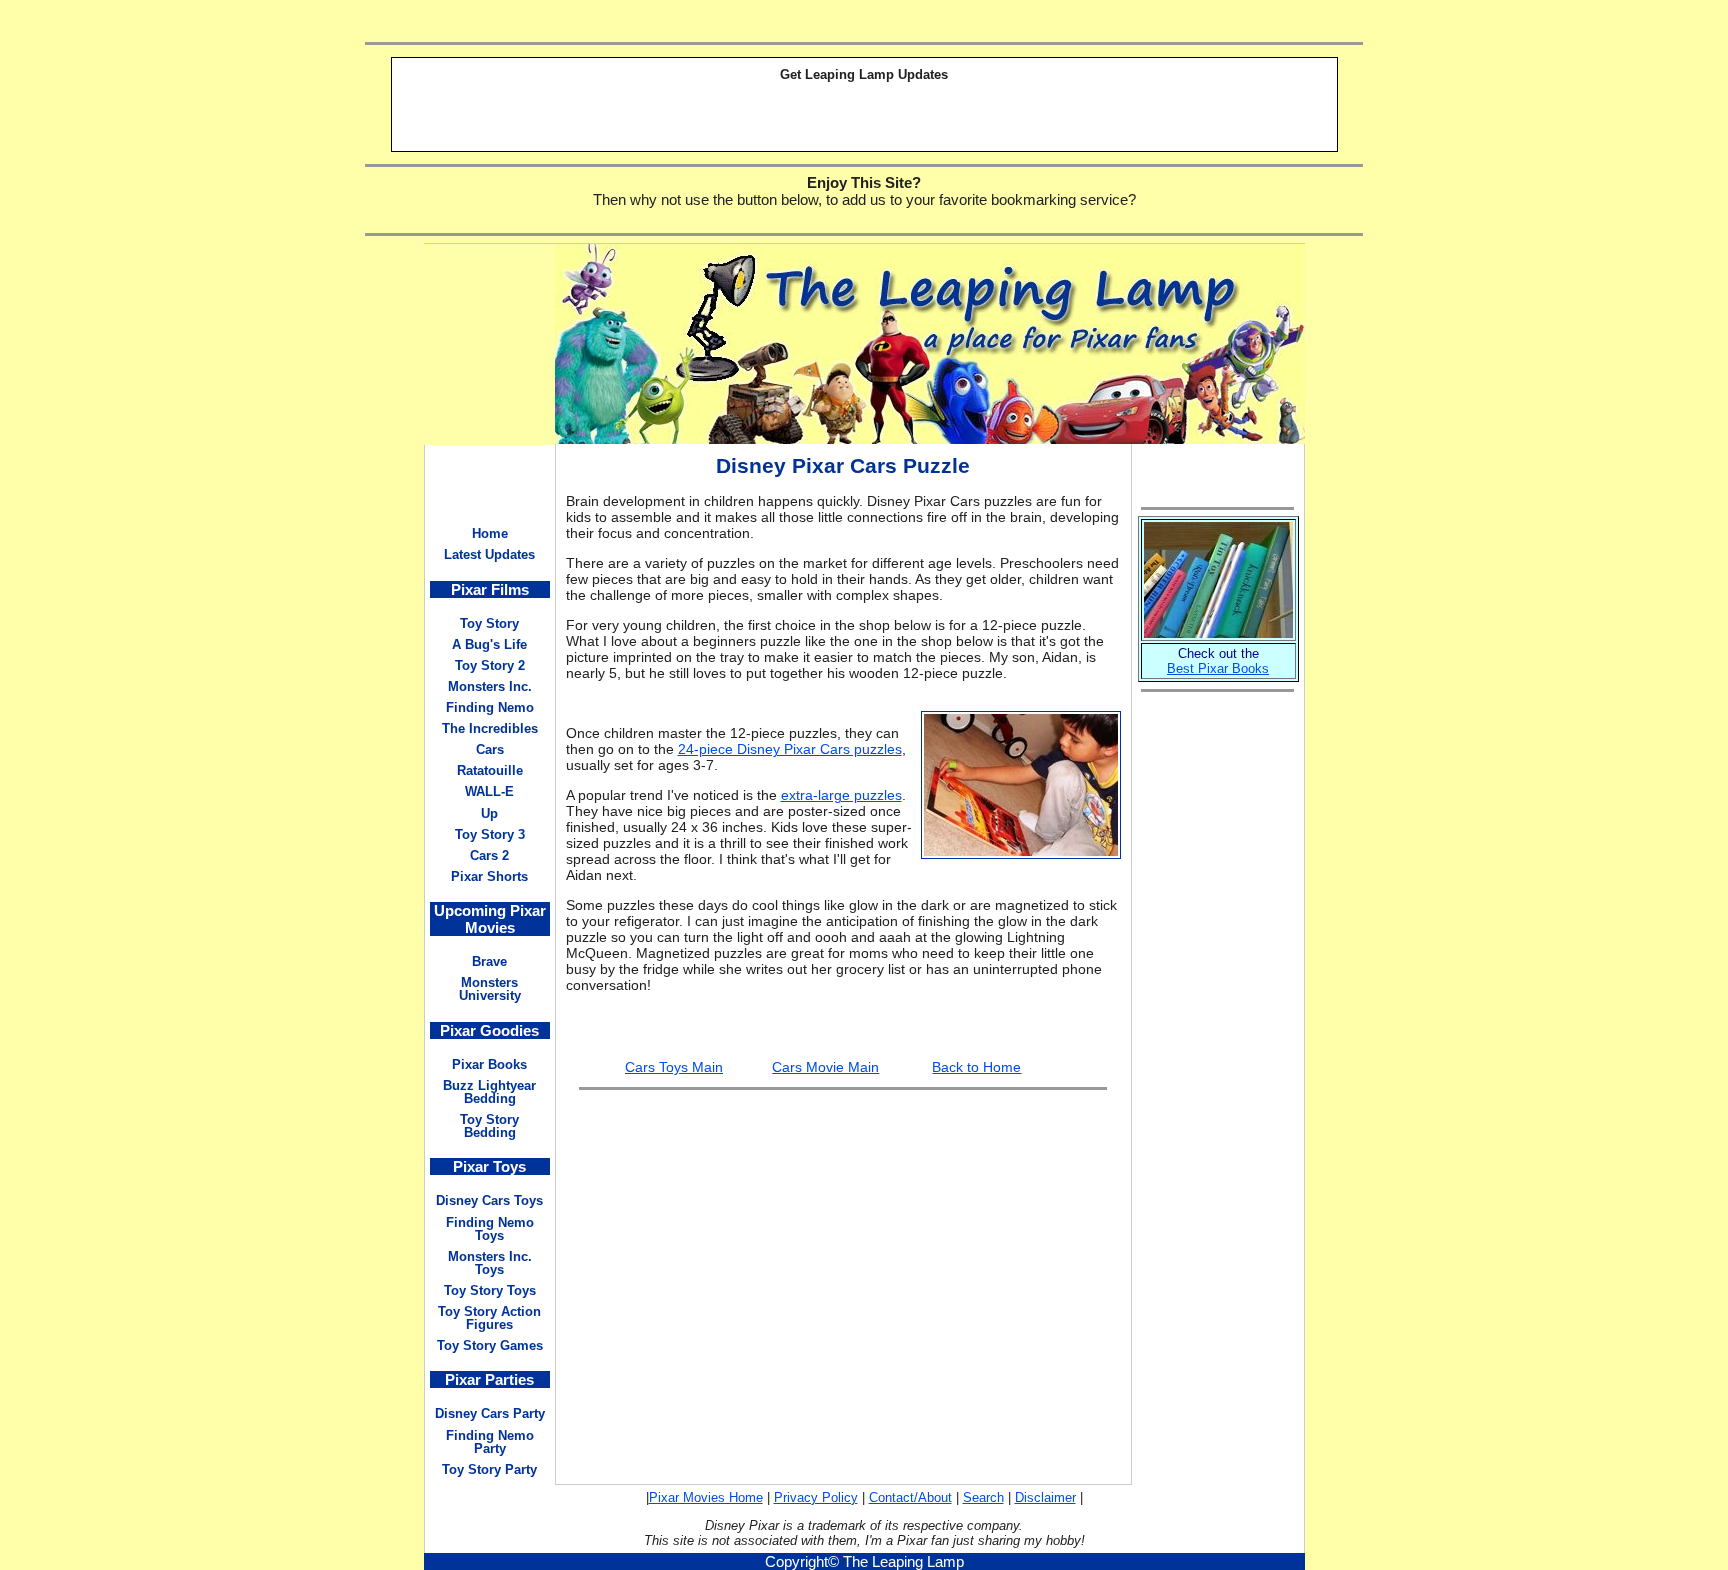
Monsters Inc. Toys (490, 1263)
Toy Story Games (490, 1345)
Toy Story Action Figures (489, 1318)
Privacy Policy (816, 1497)
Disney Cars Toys (489, 1200)
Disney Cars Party (490, 1413)
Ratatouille (490, 770)
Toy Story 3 (490, 834)
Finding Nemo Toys (490, 1229)
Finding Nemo (490, 707)
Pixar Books (489, 1064)
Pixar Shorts (489, 876)
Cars (490, 749)
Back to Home (976, 1067)
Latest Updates (489, 554)
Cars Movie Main (825, 1067)
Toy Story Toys (490, 1290)
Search (983, 1497)
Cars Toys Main (674, 1067)
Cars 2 (489, 855)
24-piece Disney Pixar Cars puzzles (790, 749)
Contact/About (910, 1497)
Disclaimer (1045, 1497)
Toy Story (489, 623)
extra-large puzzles (841, 795)
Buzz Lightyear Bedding (489, 1092)
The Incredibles (490, 728)
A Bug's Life (489, 644)
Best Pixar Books (1218, 668)
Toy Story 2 (490, 665)
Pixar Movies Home (706, 1497)
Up (489, 813)
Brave (489, 961)
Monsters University (490, 989)
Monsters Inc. (490, 686)
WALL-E (489, 791)
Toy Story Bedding (489, 1126)
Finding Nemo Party (490, 1442)
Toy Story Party (489, 1469)
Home (490, 533)
